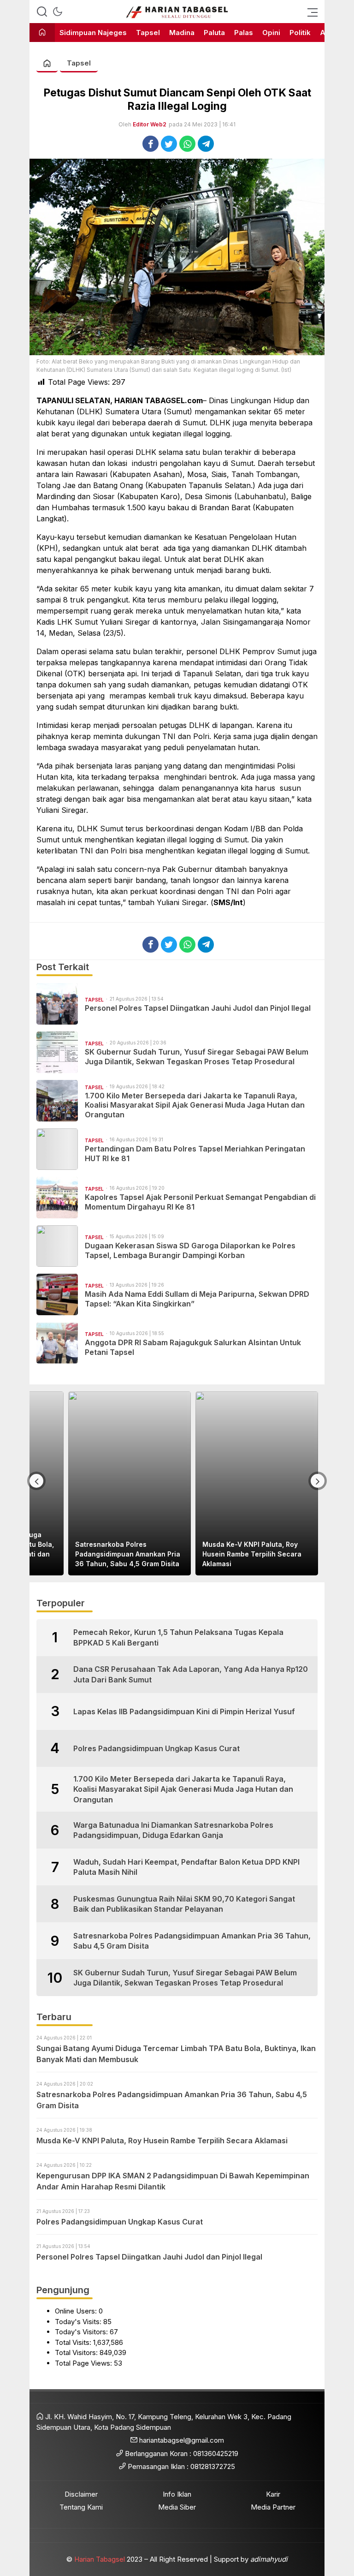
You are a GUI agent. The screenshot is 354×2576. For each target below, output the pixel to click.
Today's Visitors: (82, 2332)
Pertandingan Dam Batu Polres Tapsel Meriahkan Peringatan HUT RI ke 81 (195, 1154)
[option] (130, 1483)
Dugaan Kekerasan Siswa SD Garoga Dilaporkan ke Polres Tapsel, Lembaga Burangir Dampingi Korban (190, 1250)
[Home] (42, 33)
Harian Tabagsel (100, 2559)
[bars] (310, 12)
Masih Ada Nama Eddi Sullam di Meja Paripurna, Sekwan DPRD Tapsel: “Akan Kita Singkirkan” (197, 1299)
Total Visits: (74, 2342)
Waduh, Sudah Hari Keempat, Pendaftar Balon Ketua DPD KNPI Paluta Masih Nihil (186, 1867)
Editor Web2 (150, 124)
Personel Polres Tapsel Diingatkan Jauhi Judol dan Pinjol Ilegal (198, 1008)
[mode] (58, 12)
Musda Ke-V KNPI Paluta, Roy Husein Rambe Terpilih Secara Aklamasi (252, 1554)
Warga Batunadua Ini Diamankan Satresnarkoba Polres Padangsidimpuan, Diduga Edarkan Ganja (173, 1830)
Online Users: (77, 2311)
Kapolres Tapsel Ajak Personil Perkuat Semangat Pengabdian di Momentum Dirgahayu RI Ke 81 (200, 1202)
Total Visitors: (77, 2352)
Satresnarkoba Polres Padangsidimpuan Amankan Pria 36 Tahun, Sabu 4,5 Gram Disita (128, 1554)
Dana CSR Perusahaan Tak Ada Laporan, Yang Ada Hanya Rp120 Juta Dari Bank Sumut (191, 1674)
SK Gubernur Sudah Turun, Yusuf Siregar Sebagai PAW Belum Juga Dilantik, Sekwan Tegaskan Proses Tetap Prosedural (197, 1057)
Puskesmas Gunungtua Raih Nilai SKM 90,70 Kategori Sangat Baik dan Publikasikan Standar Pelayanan (184, 1904)
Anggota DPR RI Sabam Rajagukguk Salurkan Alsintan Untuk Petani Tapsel (193, 1347)
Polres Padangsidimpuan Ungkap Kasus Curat (156, 1748)
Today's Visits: (79, 2322)
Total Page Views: (84, 2363)
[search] (42, 12)
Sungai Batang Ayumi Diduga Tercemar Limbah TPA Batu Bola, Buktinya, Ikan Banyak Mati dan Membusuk (176, 2054)
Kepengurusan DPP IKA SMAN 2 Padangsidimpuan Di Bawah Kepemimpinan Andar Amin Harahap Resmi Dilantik (173, 2181)
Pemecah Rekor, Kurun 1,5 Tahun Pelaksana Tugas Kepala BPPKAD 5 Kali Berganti (178, 1637)
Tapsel (79, 63)
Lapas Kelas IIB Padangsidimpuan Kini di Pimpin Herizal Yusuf (184, 1711)
